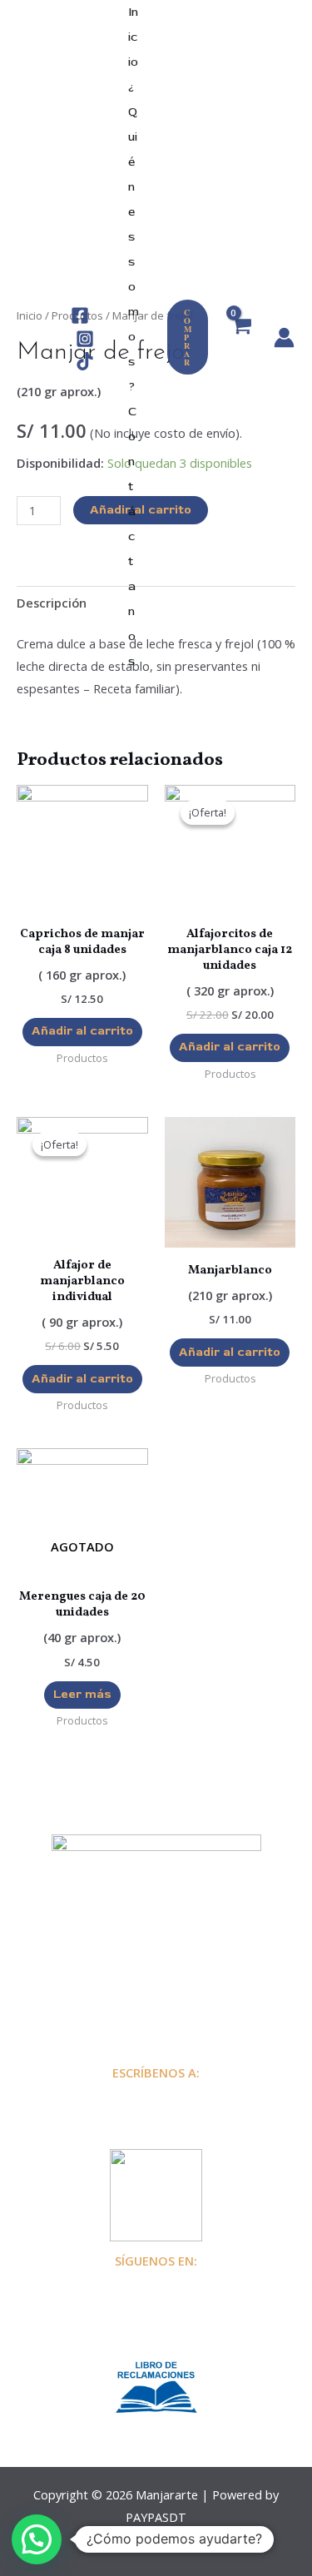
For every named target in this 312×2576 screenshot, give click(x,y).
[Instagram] (85, 339)
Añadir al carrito (82, 1031)
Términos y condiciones (156, 2008)
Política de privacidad (156, 1985)
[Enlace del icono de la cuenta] (284, 338)
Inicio (133, 37)
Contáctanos (132, 536)
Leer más (82, 1694)
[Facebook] (80, 315)
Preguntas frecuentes (156, 1963)
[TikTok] (85, 361)
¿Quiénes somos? (134, 237)
